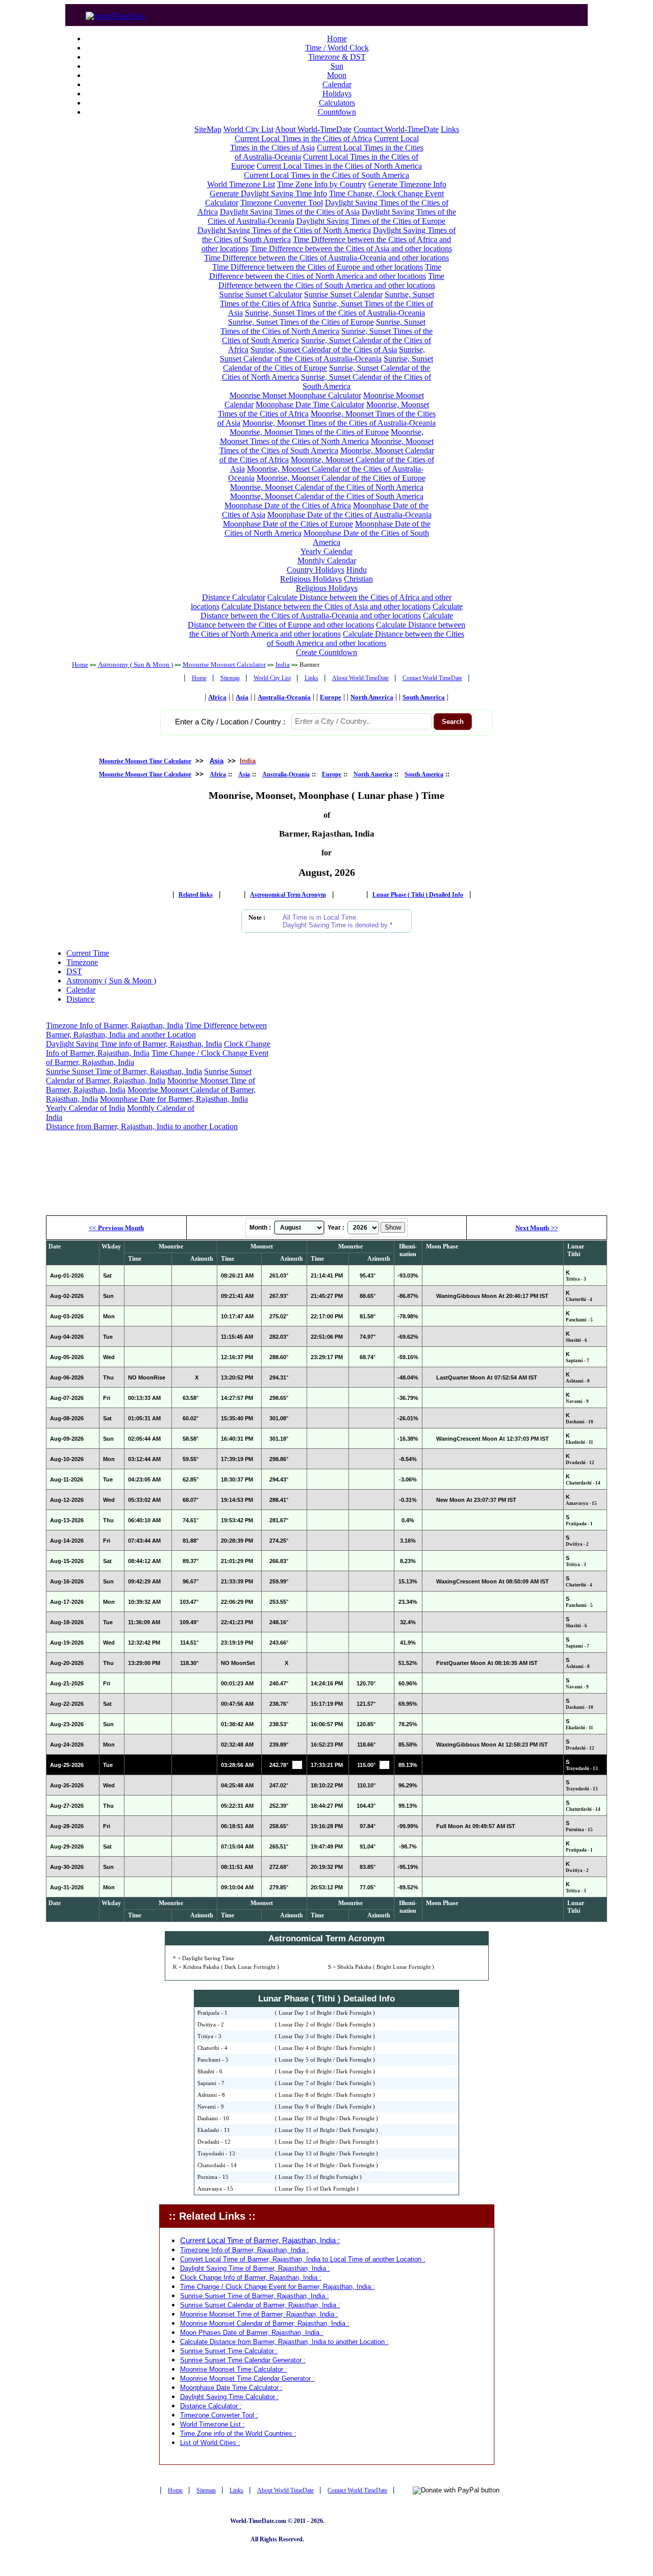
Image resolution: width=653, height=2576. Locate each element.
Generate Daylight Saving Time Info (268, 193)
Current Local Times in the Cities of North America (339, 166)
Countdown (337, 112)
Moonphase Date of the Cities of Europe (288, 524)
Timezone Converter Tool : (219, 2415)
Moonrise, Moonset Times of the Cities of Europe (309, 432)
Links (450, 129)
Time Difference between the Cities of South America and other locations (331, 281)
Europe (331, 697)
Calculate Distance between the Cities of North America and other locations (328, 629)
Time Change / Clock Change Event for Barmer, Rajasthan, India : (278, 2287)
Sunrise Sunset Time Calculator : (229, 2351)
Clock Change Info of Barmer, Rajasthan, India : (251, 2278)
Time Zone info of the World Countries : (238, 2434)
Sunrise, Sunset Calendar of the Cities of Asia (324, 349)
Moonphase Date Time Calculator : (231, 2388)
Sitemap (230, 678)
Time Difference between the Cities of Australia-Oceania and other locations (326, 258)
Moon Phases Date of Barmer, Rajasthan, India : (252, 2333)
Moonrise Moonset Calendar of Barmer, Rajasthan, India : (265, 2323)
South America (424, 697)
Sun (337, 66)
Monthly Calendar (327, 561)
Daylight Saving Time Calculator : (230, 2397)
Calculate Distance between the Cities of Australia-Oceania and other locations (332, 611)
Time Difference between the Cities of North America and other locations (325, 271)
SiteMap (208, 129)
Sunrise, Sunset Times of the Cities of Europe (301, 322)
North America (372, 697)
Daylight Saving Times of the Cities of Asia (290, 212)
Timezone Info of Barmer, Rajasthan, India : (245, 2250)
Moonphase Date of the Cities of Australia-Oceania (349, 515)
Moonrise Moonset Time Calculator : (234, 2369)
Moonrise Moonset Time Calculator (145, 761)
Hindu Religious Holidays (323, 574)
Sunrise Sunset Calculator (261, 294)
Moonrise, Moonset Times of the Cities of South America (326, 446)
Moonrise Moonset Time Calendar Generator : (247, 2378)
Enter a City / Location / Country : (230, 722)
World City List (248, 129)
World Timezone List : (212, 2424)
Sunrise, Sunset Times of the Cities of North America (323, 327)
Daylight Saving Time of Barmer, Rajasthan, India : (255, 2268)
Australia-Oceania (284, 697)
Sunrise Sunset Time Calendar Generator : (243, 2360)
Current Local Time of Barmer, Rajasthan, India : (260, 2241)
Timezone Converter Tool (282, 203)
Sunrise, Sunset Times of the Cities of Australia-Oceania (335, 313)
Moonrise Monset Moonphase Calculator (295, 395)
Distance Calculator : (211, 2406)
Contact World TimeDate (432, 678)
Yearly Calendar (326, 551)
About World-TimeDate (313, 129)
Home (337, 38)
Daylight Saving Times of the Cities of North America (284, 230)
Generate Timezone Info (407, 184)
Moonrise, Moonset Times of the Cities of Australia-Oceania (339, 423)
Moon (337, 75)
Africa (217, 697)
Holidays (337, 94)
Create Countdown (326, 652)
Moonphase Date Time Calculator (310, 405)
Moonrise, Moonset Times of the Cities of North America (322, 437)
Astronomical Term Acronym (288, 895)
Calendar (337, 84)
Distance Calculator (234, 597)
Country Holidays (316, 570)
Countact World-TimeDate (396, 129)
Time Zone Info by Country (322, 184)
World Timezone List (241, 184)
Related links (196, 895)
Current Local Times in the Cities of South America (326, 175)
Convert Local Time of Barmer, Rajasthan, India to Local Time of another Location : (303, 2259)
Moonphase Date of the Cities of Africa (288, 505)
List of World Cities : (210, 2443)
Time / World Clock (337, 48)
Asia (242, 697)
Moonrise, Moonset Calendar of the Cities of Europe (341, 478)
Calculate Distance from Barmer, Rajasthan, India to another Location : (284, 2342)
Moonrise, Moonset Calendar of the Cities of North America (327, 487)
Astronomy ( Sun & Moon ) (135, 665)
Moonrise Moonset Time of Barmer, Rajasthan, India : (259, 2314)
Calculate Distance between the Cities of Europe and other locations (320, 620)
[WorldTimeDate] (116, 14)
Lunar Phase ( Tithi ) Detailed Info (418, 895)
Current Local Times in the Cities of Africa (303, 138)
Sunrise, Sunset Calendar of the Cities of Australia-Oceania (322, 354)
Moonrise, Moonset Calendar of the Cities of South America (327, 496)
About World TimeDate (360, 678)
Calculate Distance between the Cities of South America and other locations (366, 639)
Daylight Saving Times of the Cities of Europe (371, 221)
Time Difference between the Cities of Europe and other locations (318, 267)
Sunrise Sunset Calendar (343, 294)
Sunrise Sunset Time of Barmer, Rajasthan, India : (255, 2296)
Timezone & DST (337, 57)
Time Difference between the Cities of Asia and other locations (351, 249)
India (283, 665)
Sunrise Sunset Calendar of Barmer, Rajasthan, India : (260, 2305)
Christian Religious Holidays (335, 583)
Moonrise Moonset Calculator (224, 665)
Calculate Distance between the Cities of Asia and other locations (326, 606)
